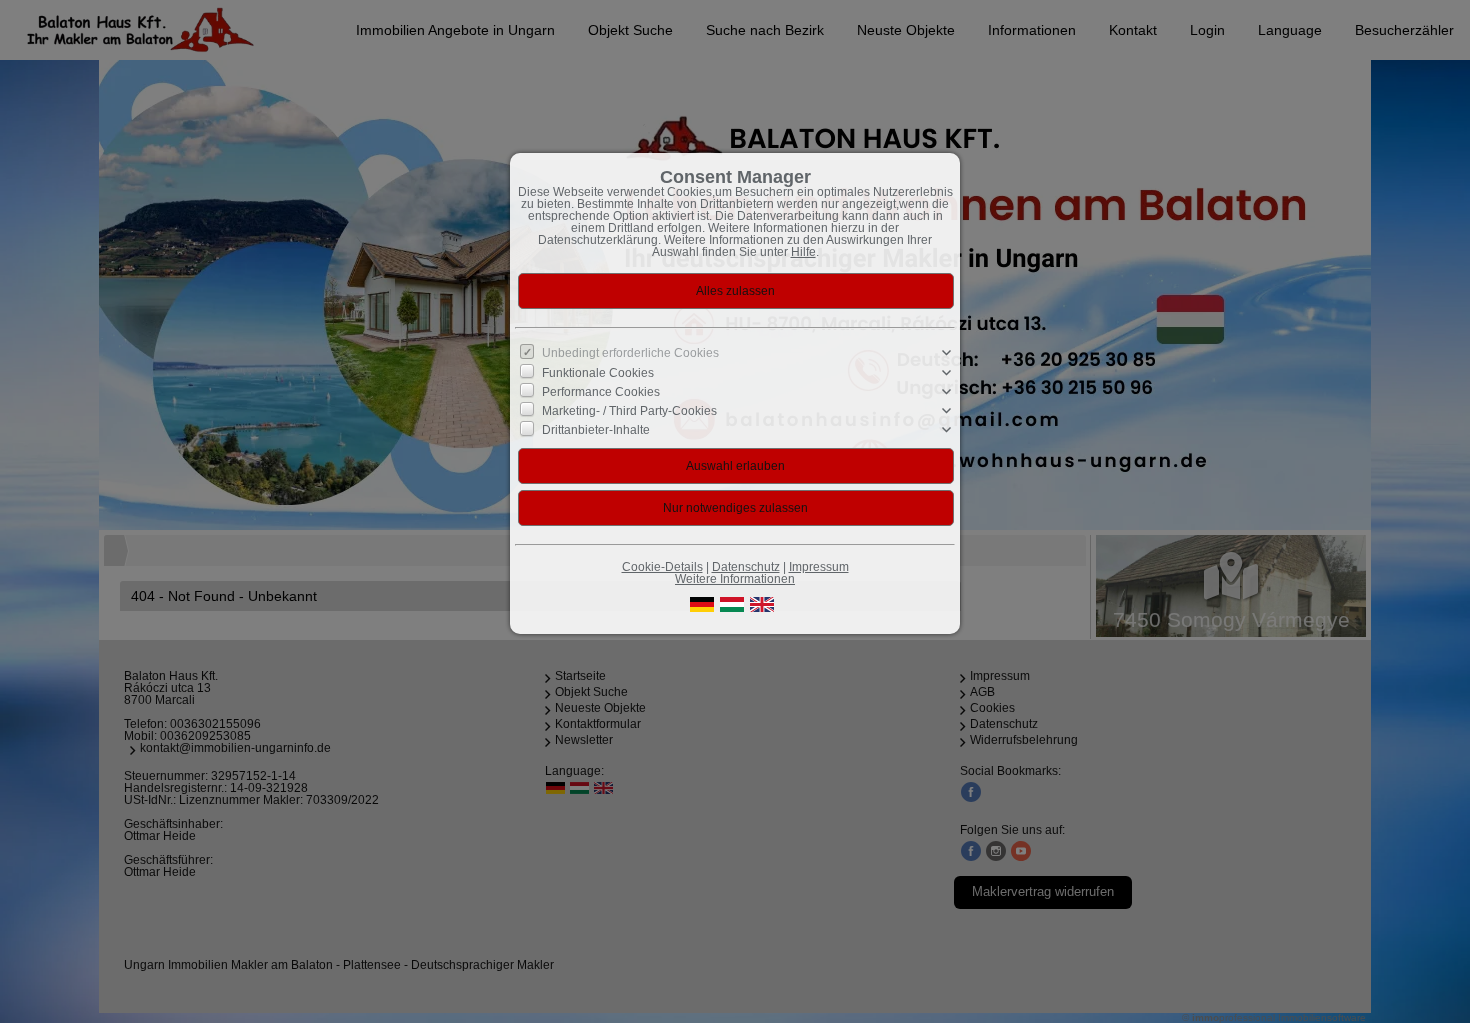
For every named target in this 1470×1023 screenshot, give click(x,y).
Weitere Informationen (735, 579)
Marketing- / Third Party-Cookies (629, 411)
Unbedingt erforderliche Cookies (630, 353)
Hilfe (803, 252)
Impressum (819, 567)
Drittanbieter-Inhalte (596, 430)
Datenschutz (746, 567)
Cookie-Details (662, 567)
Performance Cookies (601, 392)
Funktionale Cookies (598, 372)
